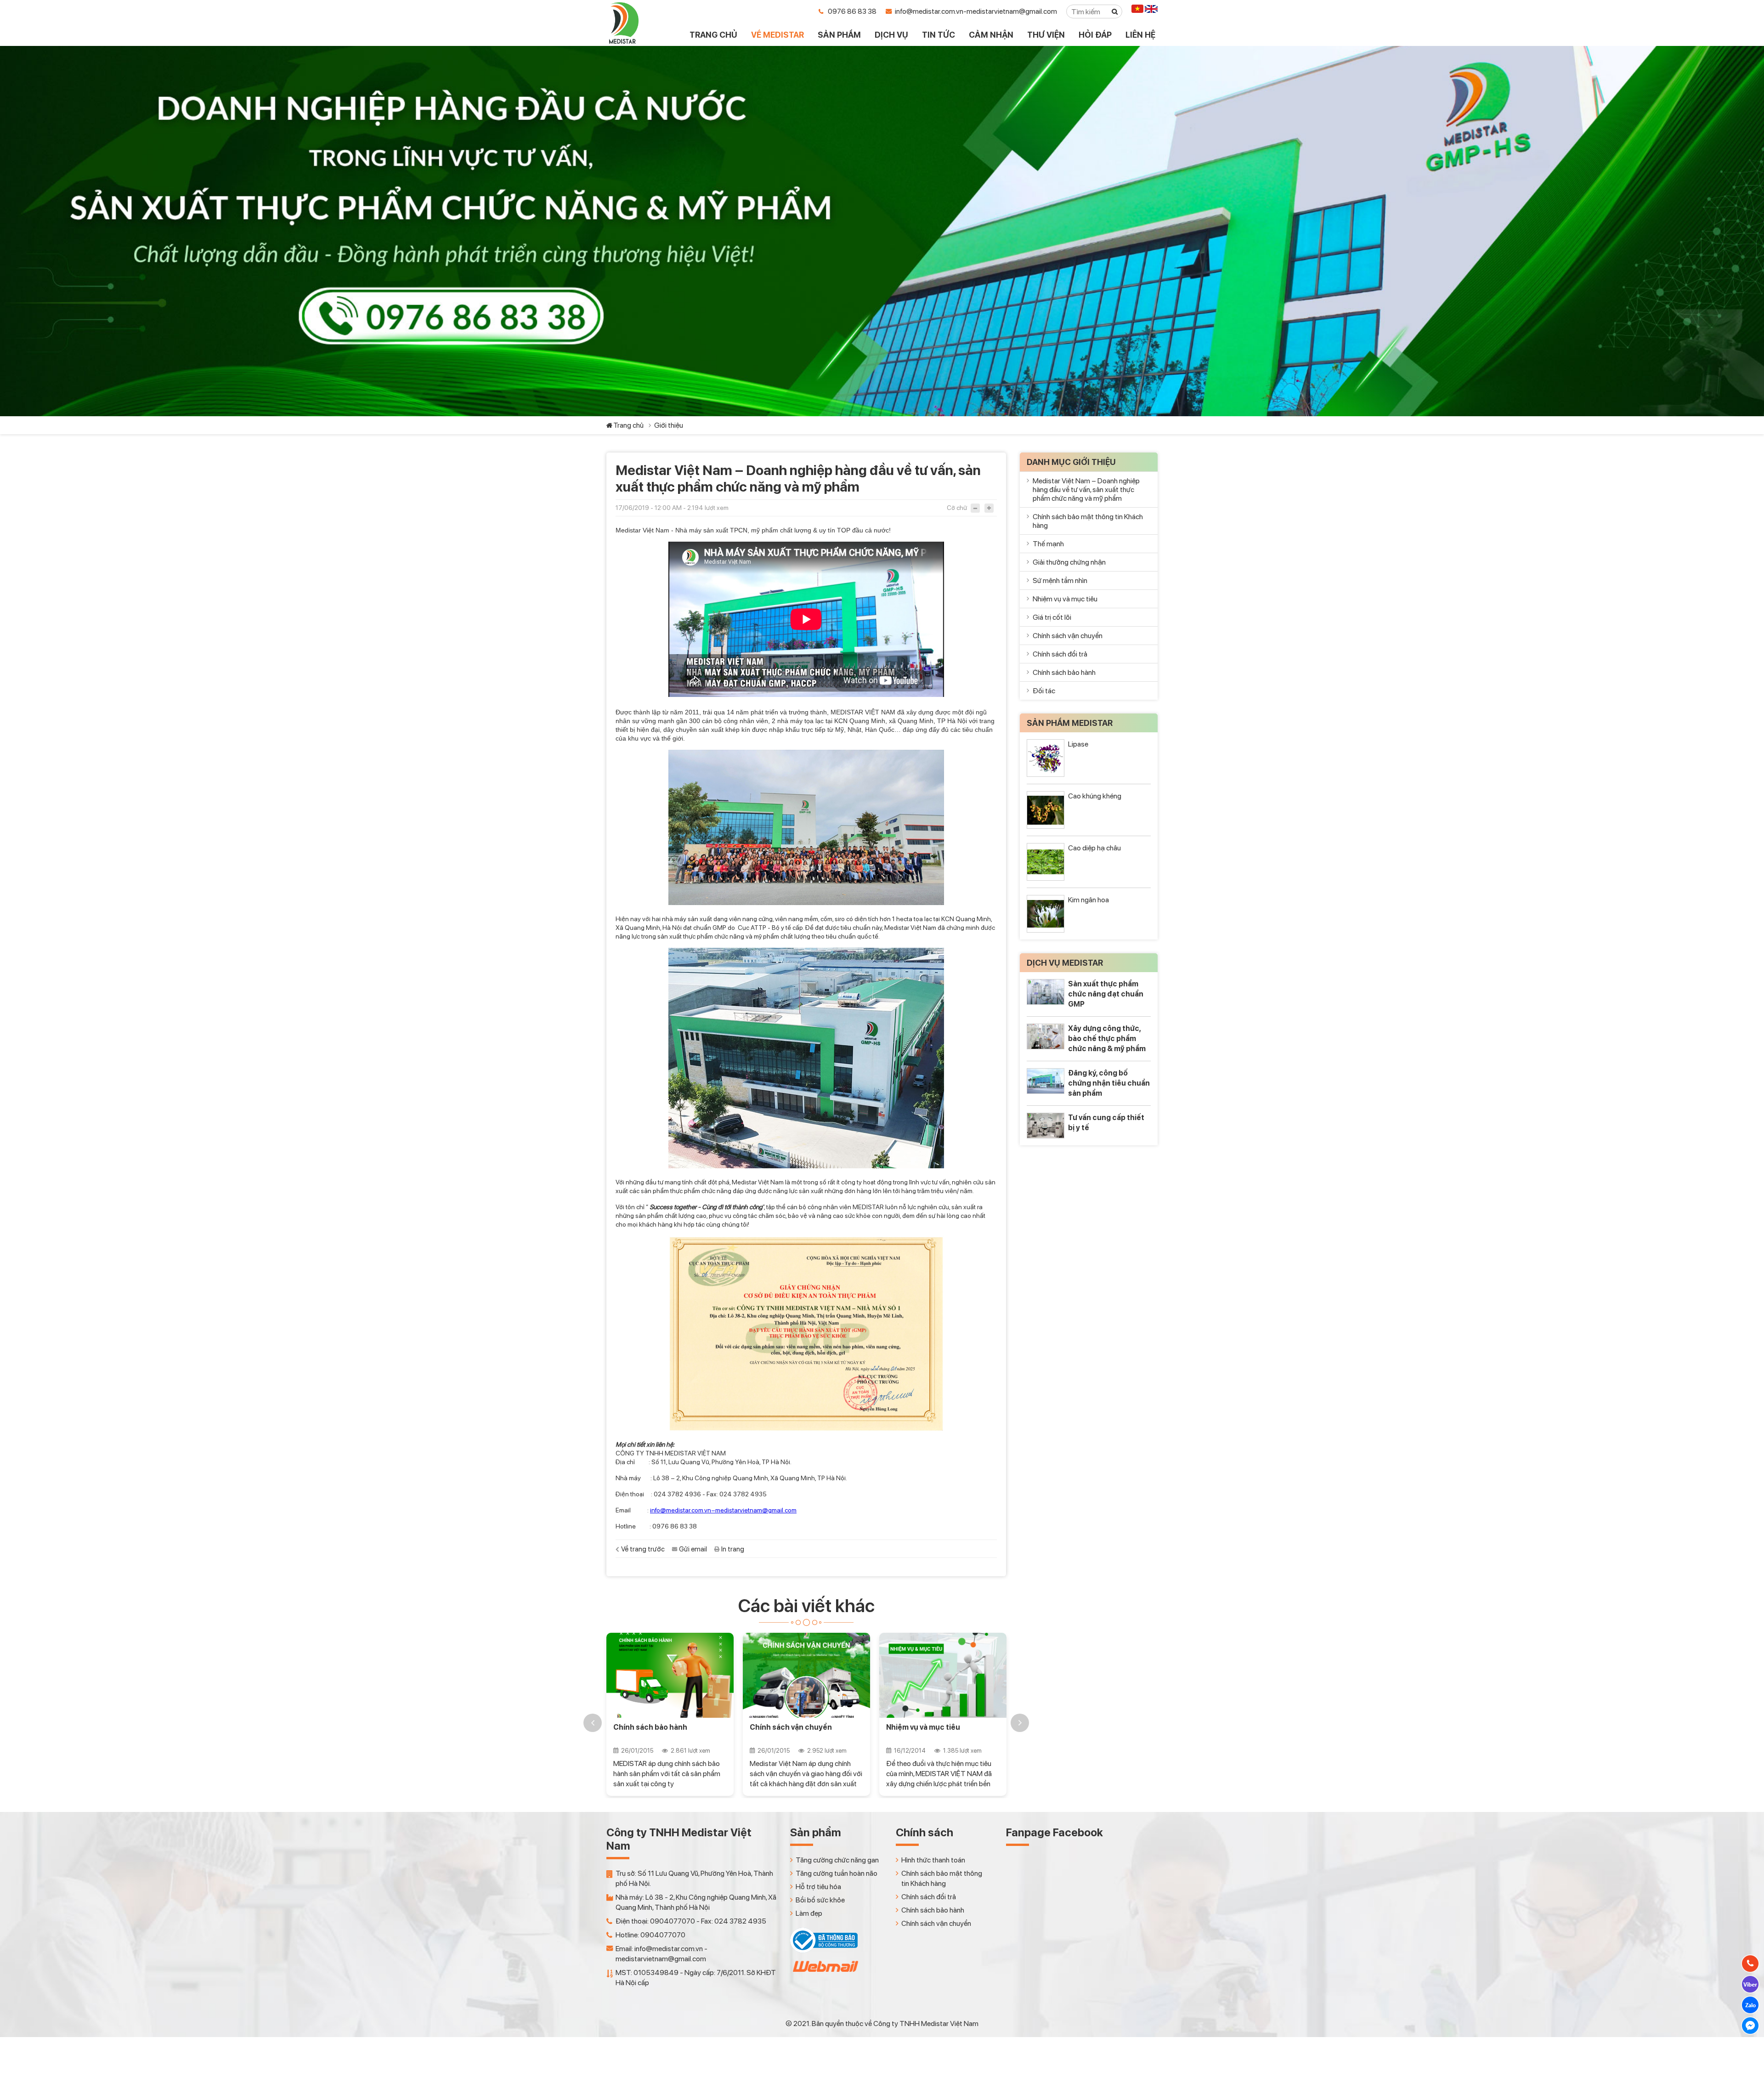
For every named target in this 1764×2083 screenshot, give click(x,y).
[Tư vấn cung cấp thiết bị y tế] (1046, 1125)
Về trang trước (643, 1549)
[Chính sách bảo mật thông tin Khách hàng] (944, 1675)
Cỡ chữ (957, 508)
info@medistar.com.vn (681, 1510)
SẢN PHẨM (839, 35)
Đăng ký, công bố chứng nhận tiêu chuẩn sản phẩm (1109, 1083)
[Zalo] (1750, 2005)
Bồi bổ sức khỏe (820, 1900)
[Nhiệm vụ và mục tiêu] (808, 1675)
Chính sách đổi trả (1060, 654)
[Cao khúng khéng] (1046, 810)
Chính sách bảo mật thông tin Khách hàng (939, 1732)
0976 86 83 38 (852, 11)
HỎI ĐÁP (1095, 35)
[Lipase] (1046, 758)
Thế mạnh (1048, 544)
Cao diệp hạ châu (1094, 848)
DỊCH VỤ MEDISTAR (1065, 963)
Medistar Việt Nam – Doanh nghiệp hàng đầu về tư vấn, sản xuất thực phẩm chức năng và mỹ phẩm (1086, 490)
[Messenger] (1750, 2026)
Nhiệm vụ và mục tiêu (788, 1727)
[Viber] (1750, 1984)
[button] (593, 1723)
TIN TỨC (939, 35)
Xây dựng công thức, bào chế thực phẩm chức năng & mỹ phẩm (1107, 1039)
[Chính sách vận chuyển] (671, 1675)
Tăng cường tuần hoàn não (837, 1873)
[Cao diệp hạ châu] (1046, 862)
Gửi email (693, 1549)
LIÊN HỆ (1140, 35)
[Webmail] (825, 1974)
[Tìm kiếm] (1115, 11)
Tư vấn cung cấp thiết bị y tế (1106, 1123)
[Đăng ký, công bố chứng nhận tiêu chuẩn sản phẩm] (1046, 1081)
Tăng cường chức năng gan (837, 1860)
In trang (733, 1549)
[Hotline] (1750, 1964)
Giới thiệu (669, 425)
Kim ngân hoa (1088, 900)
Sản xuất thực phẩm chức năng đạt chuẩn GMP (1106, 994)
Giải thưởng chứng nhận (1069, 562)
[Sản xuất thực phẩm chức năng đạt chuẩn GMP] (1046, 992)
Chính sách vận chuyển (656, 1727)
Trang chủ (628, 425)
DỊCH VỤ (891, 35)
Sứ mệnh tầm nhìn (1060, 580)
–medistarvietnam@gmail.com (754, 1510)
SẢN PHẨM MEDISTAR (1070, 723)
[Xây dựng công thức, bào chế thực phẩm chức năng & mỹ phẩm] (1046, 1036)
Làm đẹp (809, 1913)
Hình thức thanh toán (933, 1860)
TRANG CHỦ (713, 35)
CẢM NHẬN (991, 35)
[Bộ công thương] (824, 1950)
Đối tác (1044, 691)
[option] (671, 1714)
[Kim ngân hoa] (1046, 914)
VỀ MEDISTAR (777, 35)
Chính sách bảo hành (1064, 672)
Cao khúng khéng (1095, 796)
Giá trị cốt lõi (1052, 617)
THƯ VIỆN (1046, 35)
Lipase (1078, 744)
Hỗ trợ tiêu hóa (818, 1887)
